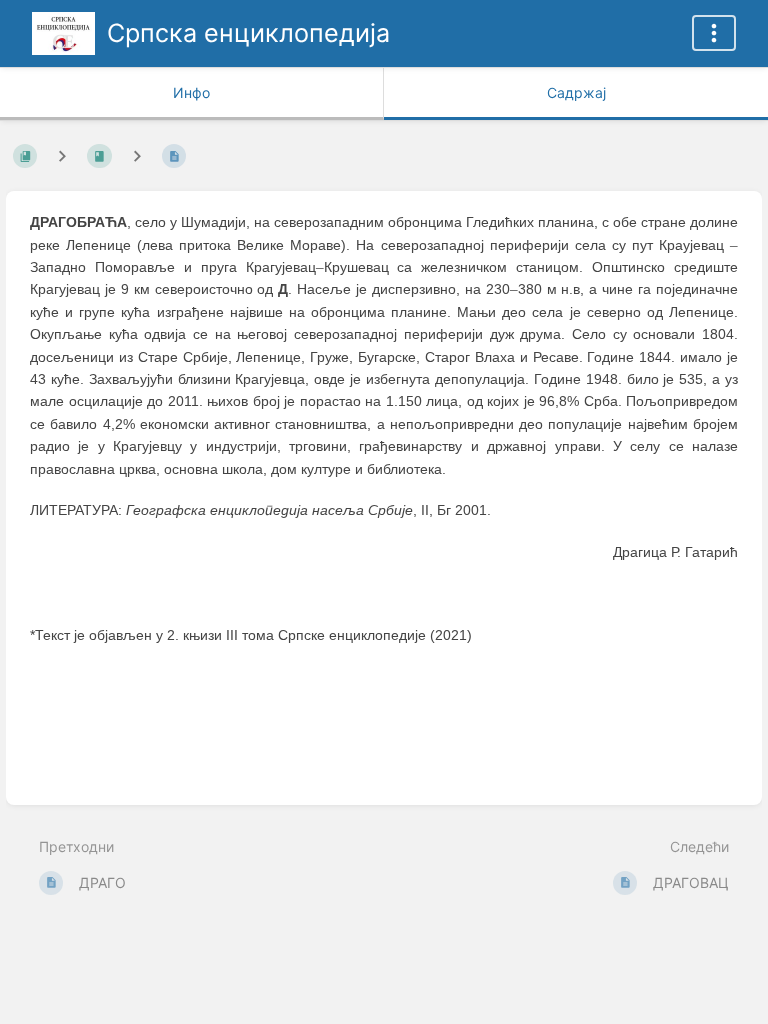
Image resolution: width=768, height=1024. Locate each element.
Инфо (191, 92)
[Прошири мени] (714, 33)
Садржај (576, 92)
